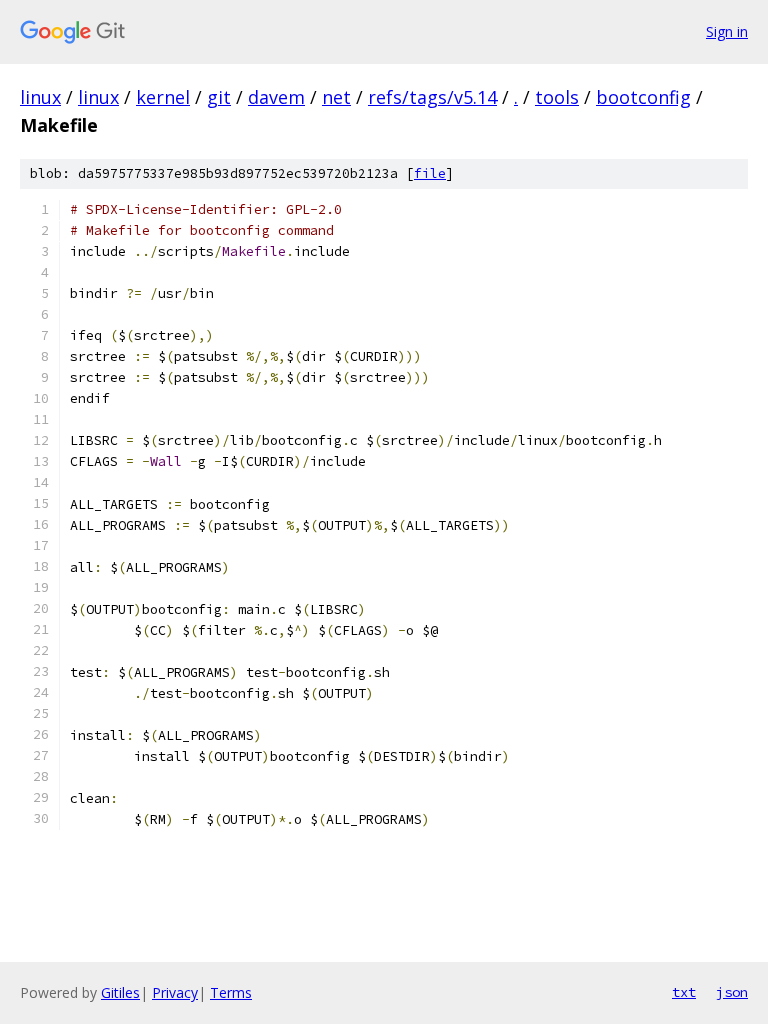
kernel (163, 97)
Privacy (175, 992)
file (430, 173)
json (732, 992)
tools (557, 97)
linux (40, 97)
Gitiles (120, 992)
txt (684, 992)
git (219, 97)
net (336, 97)
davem (276, 97)
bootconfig (643, 97)
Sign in (727, 31)
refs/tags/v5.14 (432, 97)
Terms (231, 992)
